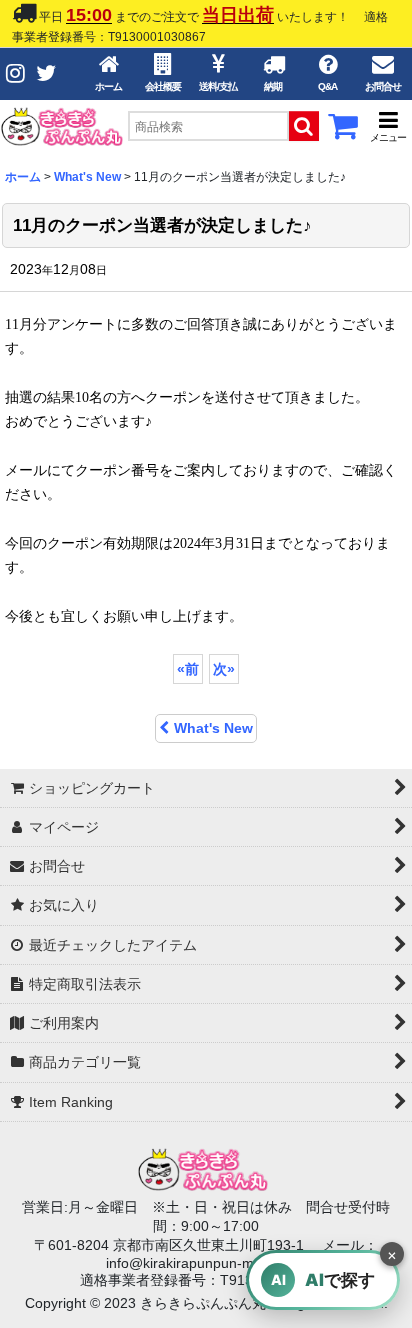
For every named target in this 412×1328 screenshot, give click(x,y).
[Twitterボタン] (46, 73)
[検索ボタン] (304, 126)
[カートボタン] (343, 132)
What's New (213, 728)
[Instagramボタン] (15, 73)
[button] (388, 126)
